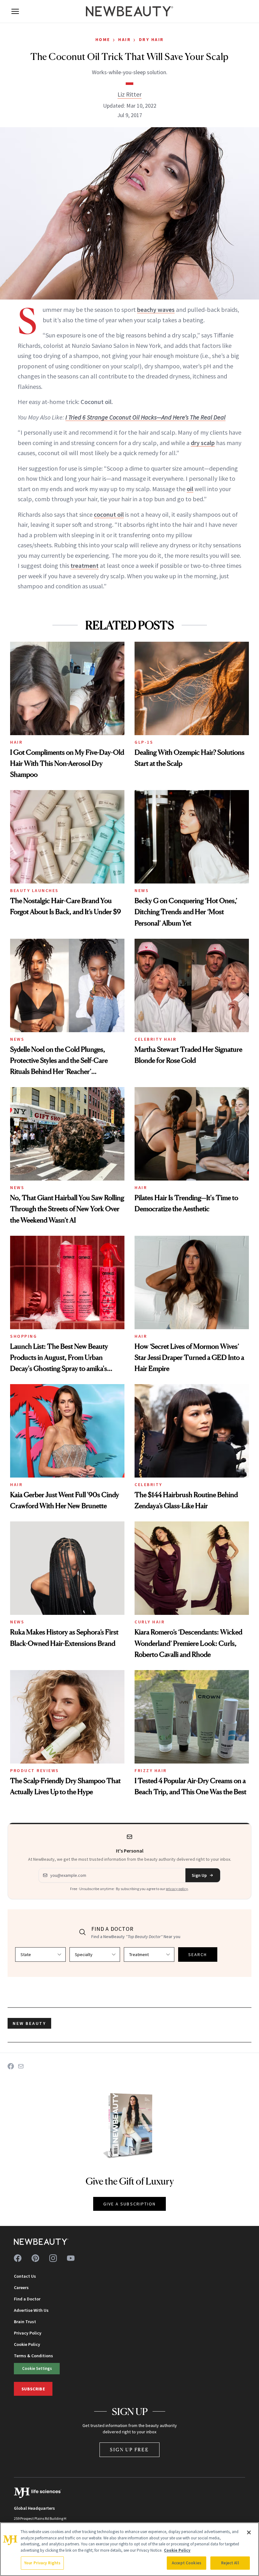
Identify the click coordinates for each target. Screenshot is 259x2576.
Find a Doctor (27, 2299)
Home (103, 39)
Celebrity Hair (155, 1039)
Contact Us (25, 2276)
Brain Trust (25, 2322)
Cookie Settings (37, 2368)
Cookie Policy (27, 2344)
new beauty (29, 2023)
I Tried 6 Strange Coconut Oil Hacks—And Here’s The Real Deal (145, 417)
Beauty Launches (34, 890)
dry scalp (203, 443)
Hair (124, 39)
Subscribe (33, 2389)
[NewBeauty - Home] (129, 11)
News (142, 890)
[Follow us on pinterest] (35, 2258)
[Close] (249, 2532)
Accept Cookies (187, 2563)
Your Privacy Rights (42, 2563)
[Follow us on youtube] (71, 2258)
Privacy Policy (28, 2333)
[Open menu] (15, 11)
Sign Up (199, 1875)
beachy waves (156, 309)
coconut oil (109, 514)
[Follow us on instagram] (53, 2258)
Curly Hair (150, 1622)
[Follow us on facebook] (18, 2258)
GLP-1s (144, 742)
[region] (129, 2549)
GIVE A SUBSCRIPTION (130, 2204)
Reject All (230, 2563)
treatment (84, 565)
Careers (21, 2287)
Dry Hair (151, 39)
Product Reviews (35, 1770)
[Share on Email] (21, 2066)
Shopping (24, 1336)
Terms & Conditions (33, 2356)
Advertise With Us (31, 2310)
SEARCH (198, 1954)
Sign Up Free (129, 2450)
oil (190, 489)
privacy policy (177, 1889)
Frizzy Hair (151, 1770)
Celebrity (148, 1484)
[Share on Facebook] (11, 2066)
